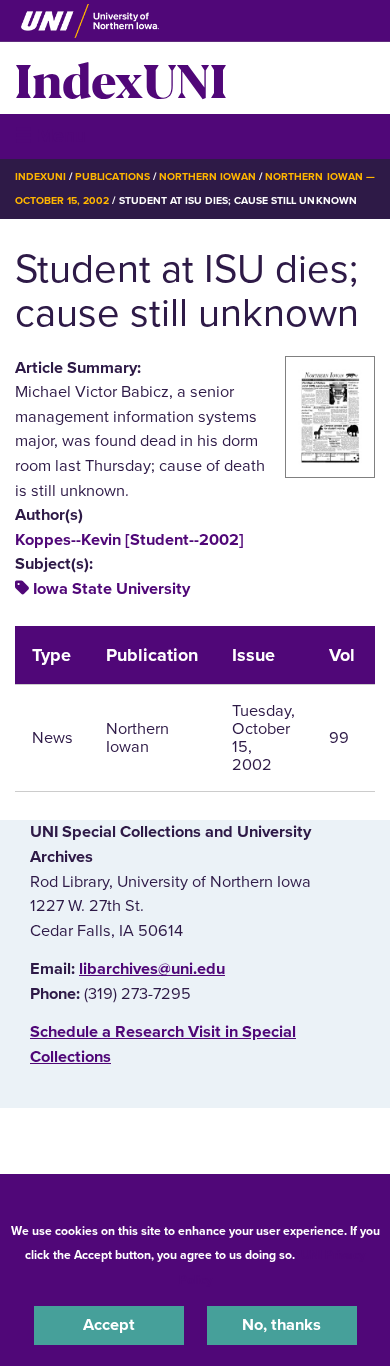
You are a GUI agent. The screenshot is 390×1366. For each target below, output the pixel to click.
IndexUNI (121, 78)
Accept (109, 1325)
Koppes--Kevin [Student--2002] (129, 540)
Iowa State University (111, 589)
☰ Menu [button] (50, 135)
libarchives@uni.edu (152, 969)
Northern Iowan (207, 176)
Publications (112, 176)
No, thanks (281, 1325)
